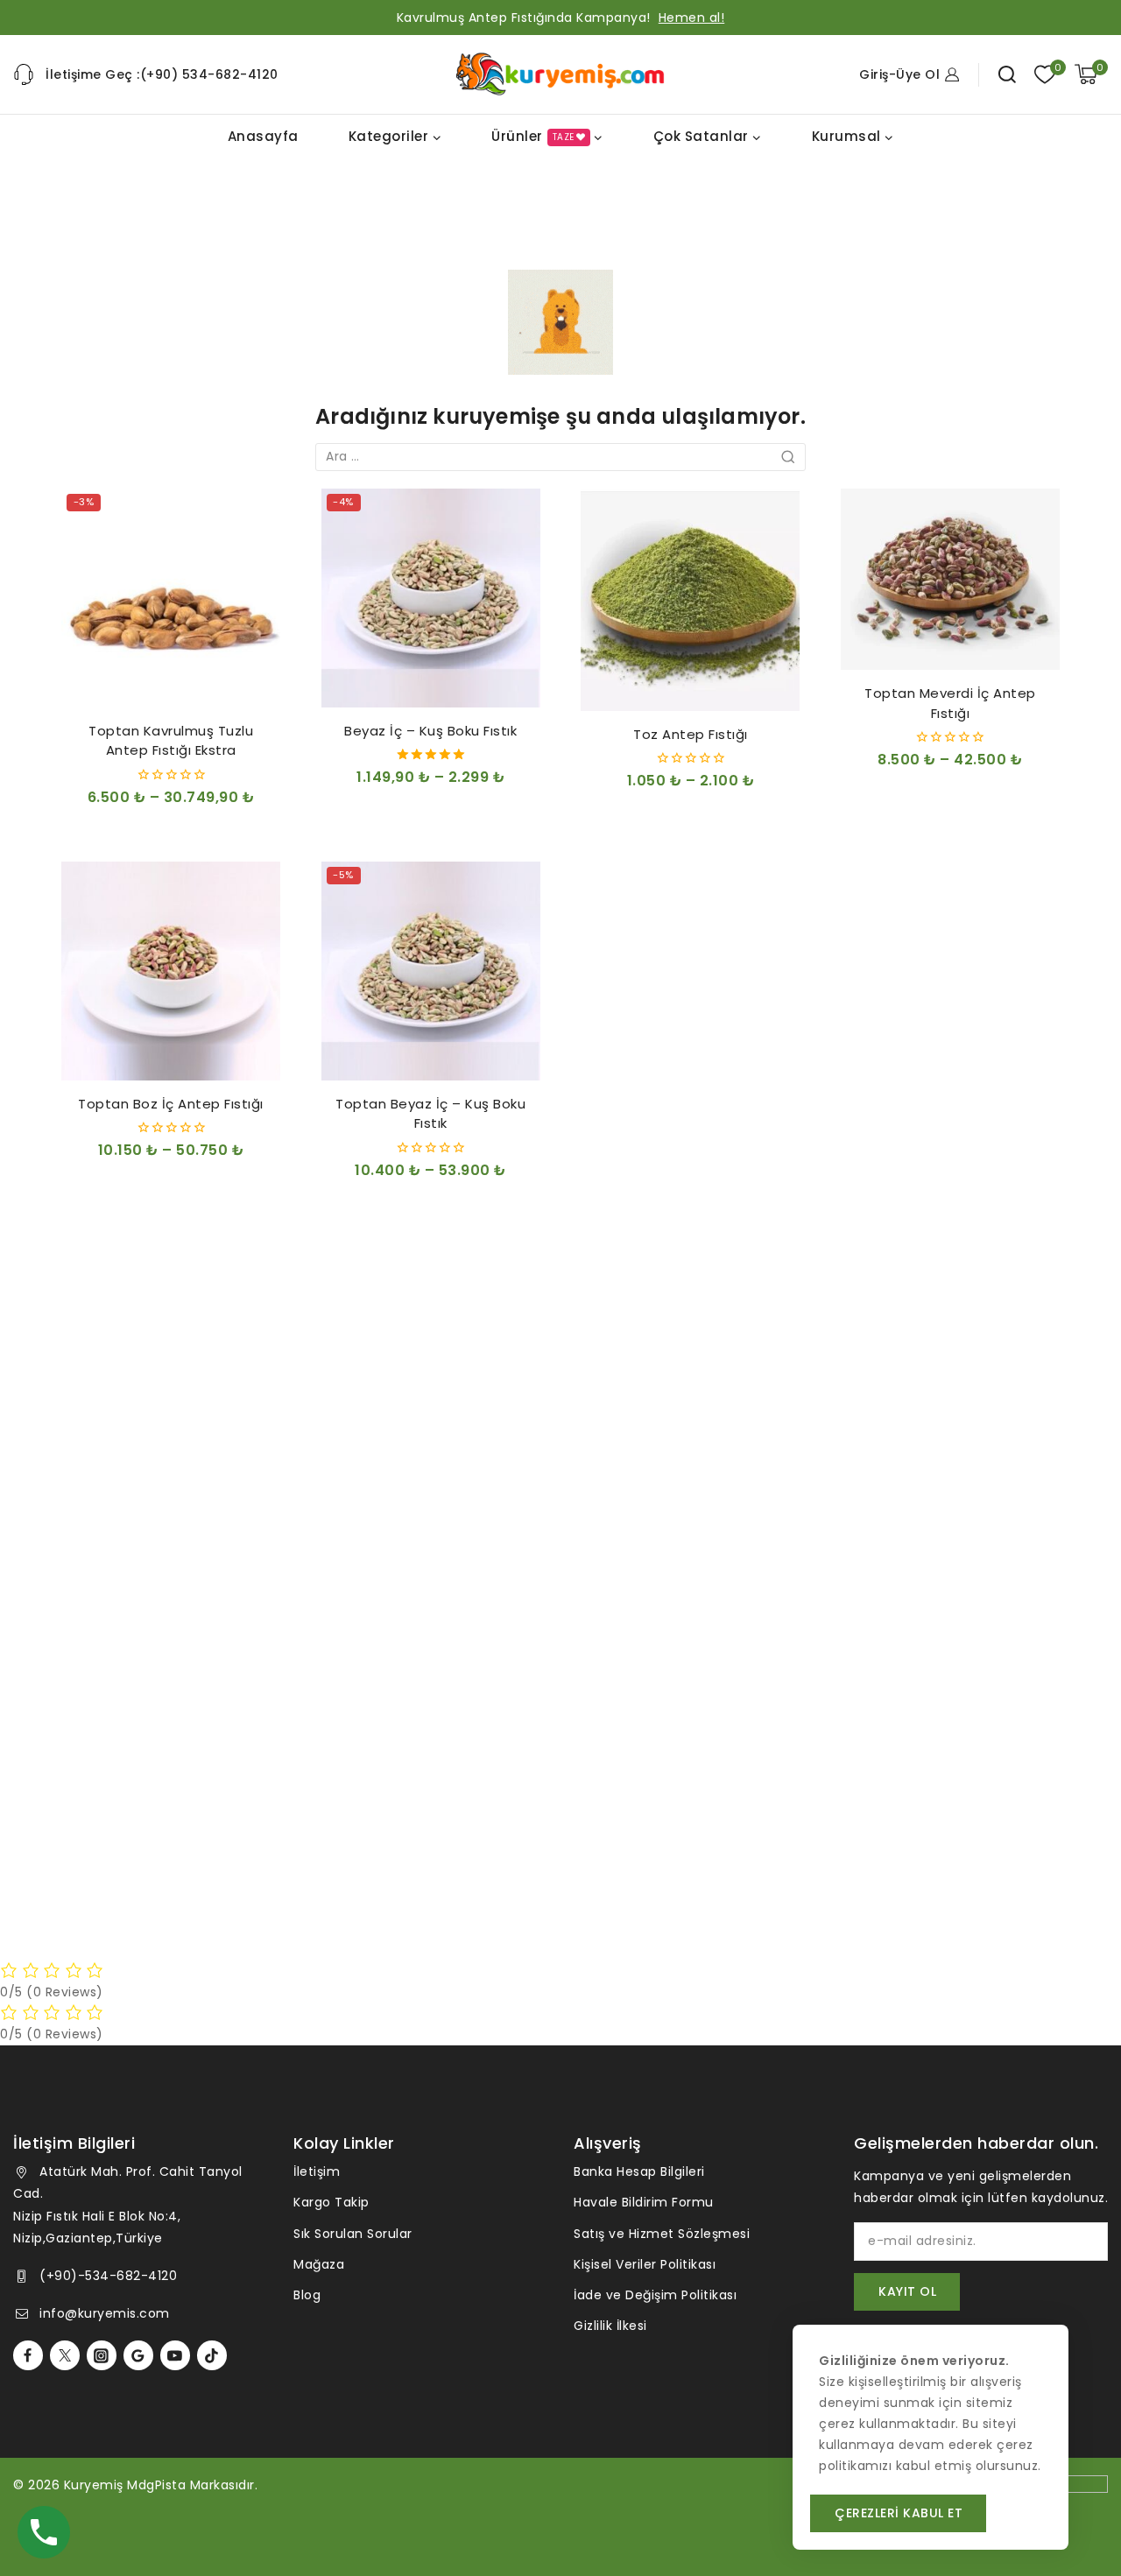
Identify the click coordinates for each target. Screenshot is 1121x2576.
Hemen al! (692, 18)
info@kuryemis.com (105, 2313)
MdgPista (156, 2485)
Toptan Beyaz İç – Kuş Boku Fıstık (430, 1114)
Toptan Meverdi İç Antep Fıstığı (950, 703)
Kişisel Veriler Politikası (645, 2264)
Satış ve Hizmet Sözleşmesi (662, 2234)
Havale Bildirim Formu (644, 2202)
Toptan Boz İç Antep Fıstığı (171, 1104)
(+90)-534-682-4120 (108, 2276)
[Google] (138, 2355)
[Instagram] (102, 2355)
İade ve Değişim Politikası (655, 2295)
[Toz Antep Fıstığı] (690, 600)
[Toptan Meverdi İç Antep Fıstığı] (950, 580)
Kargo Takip (331, 2202)
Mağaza (319, 2264)
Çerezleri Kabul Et (899, 2513)
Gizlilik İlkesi (610, 2326)
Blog (307, 2295)
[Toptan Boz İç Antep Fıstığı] (171, 971)
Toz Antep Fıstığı (691, 734)
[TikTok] (212, 2355)
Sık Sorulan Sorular (353, 2234)
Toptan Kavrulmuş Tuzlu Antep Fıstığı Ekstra (171, 741)
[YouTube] (175, 2355)
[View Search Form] (1007, 74)
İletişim (317, 2171)
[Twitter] (65, 2355)
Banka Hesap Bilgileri (639, 2171)
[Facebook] (28, 2355)
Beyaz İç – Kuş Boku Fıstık (430, 731)
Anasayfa (263, 136)
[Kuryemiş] (560, 74)
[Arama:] (560, 456)
